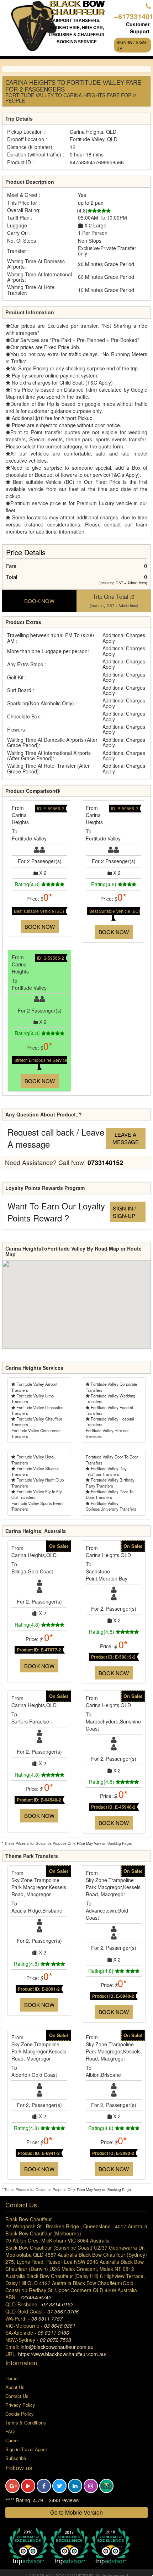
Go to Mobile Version (76, 2512)
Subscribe (16, 2458)
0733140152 (105, 1163)
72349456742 (36, 2297)
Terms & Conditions (26, 2423)
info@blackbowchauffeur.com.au (57, 2347)
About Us (15, 2387)
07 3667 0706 (63, 2311)
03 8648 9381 (60, 2326)
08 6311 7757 (47, 2318)
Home (11, 2378)
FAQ (10, 2431)
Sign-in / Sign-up (132, 45)
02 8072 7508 (56, 2340)
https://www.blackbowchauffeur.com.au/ (62, 2354)
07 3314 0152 (58, 2304)
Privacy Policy (20, 2405)
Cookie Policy (20, 2414)
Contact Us (17, 2396)
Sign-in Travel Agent (26, 2449)
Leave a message (126, 1138)
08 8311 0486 (53, 2333)
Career (12, 2440)
